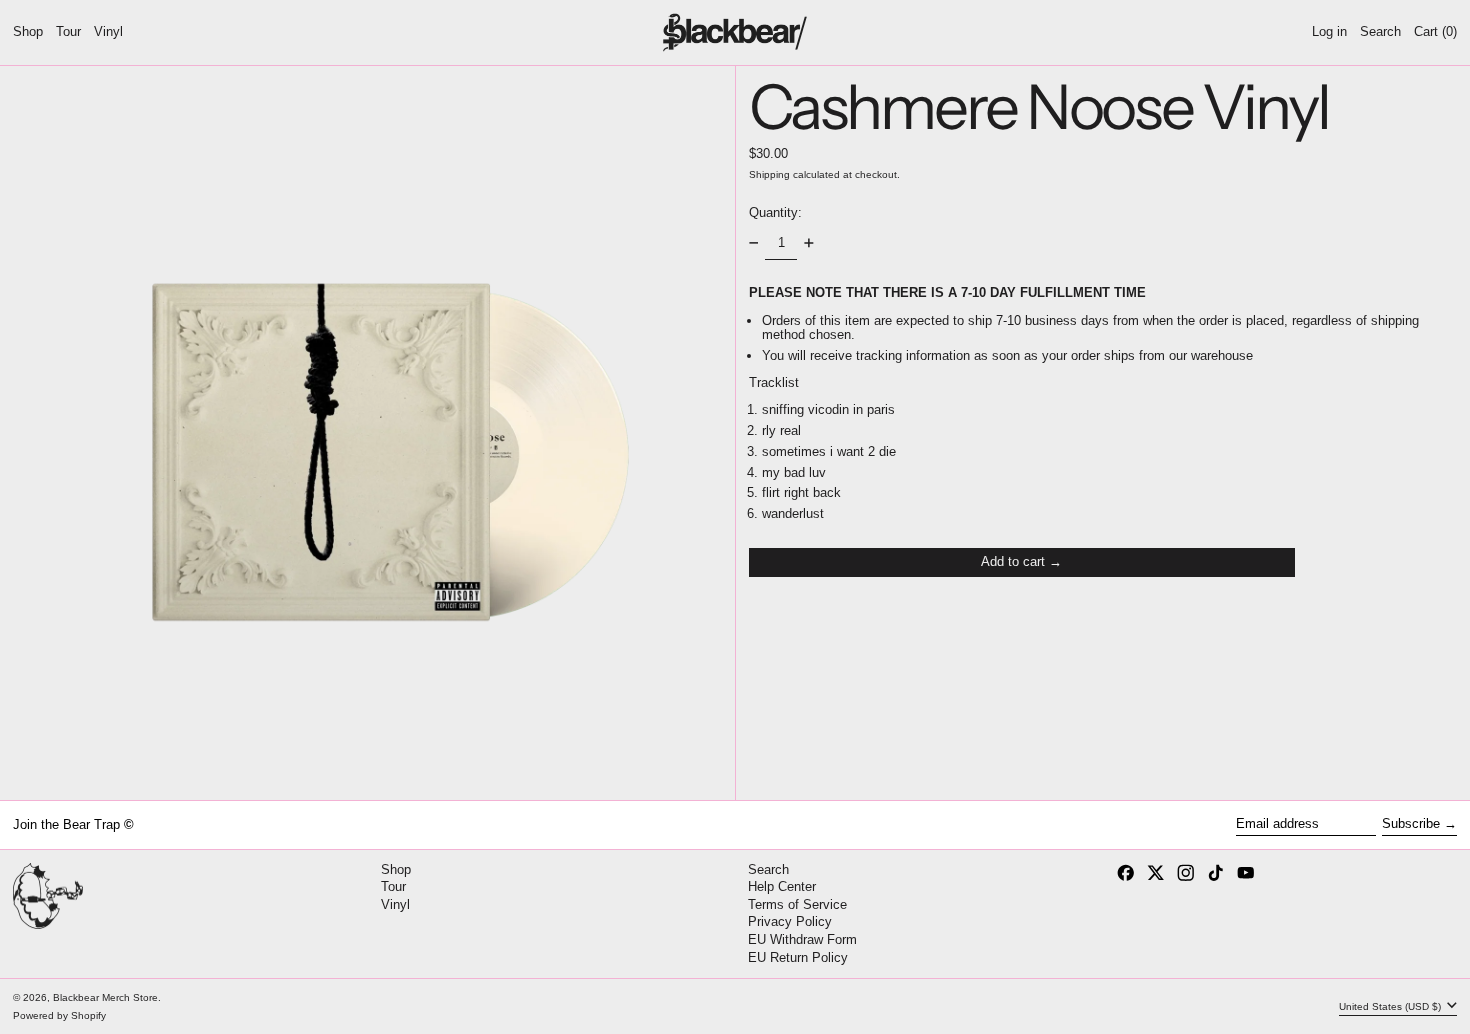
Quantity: (775, 212)
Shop (396, 869)
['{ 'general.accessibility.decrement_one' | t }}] (753, 243)
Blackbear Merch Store (105, 997)
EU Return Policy (798, 957)
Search (768, 869)
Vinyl (395, 904)
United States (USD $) (1391, 1006)
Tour (393, 886)
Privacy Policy (790, 921)
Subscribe (1411, 823)
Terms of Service (797, 904)
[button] (1380, 32)
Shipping (769, 173)
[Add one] (808, 243)
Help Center (782, 886)
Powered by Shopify (59, 1015)
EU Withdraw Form (802, 939)
